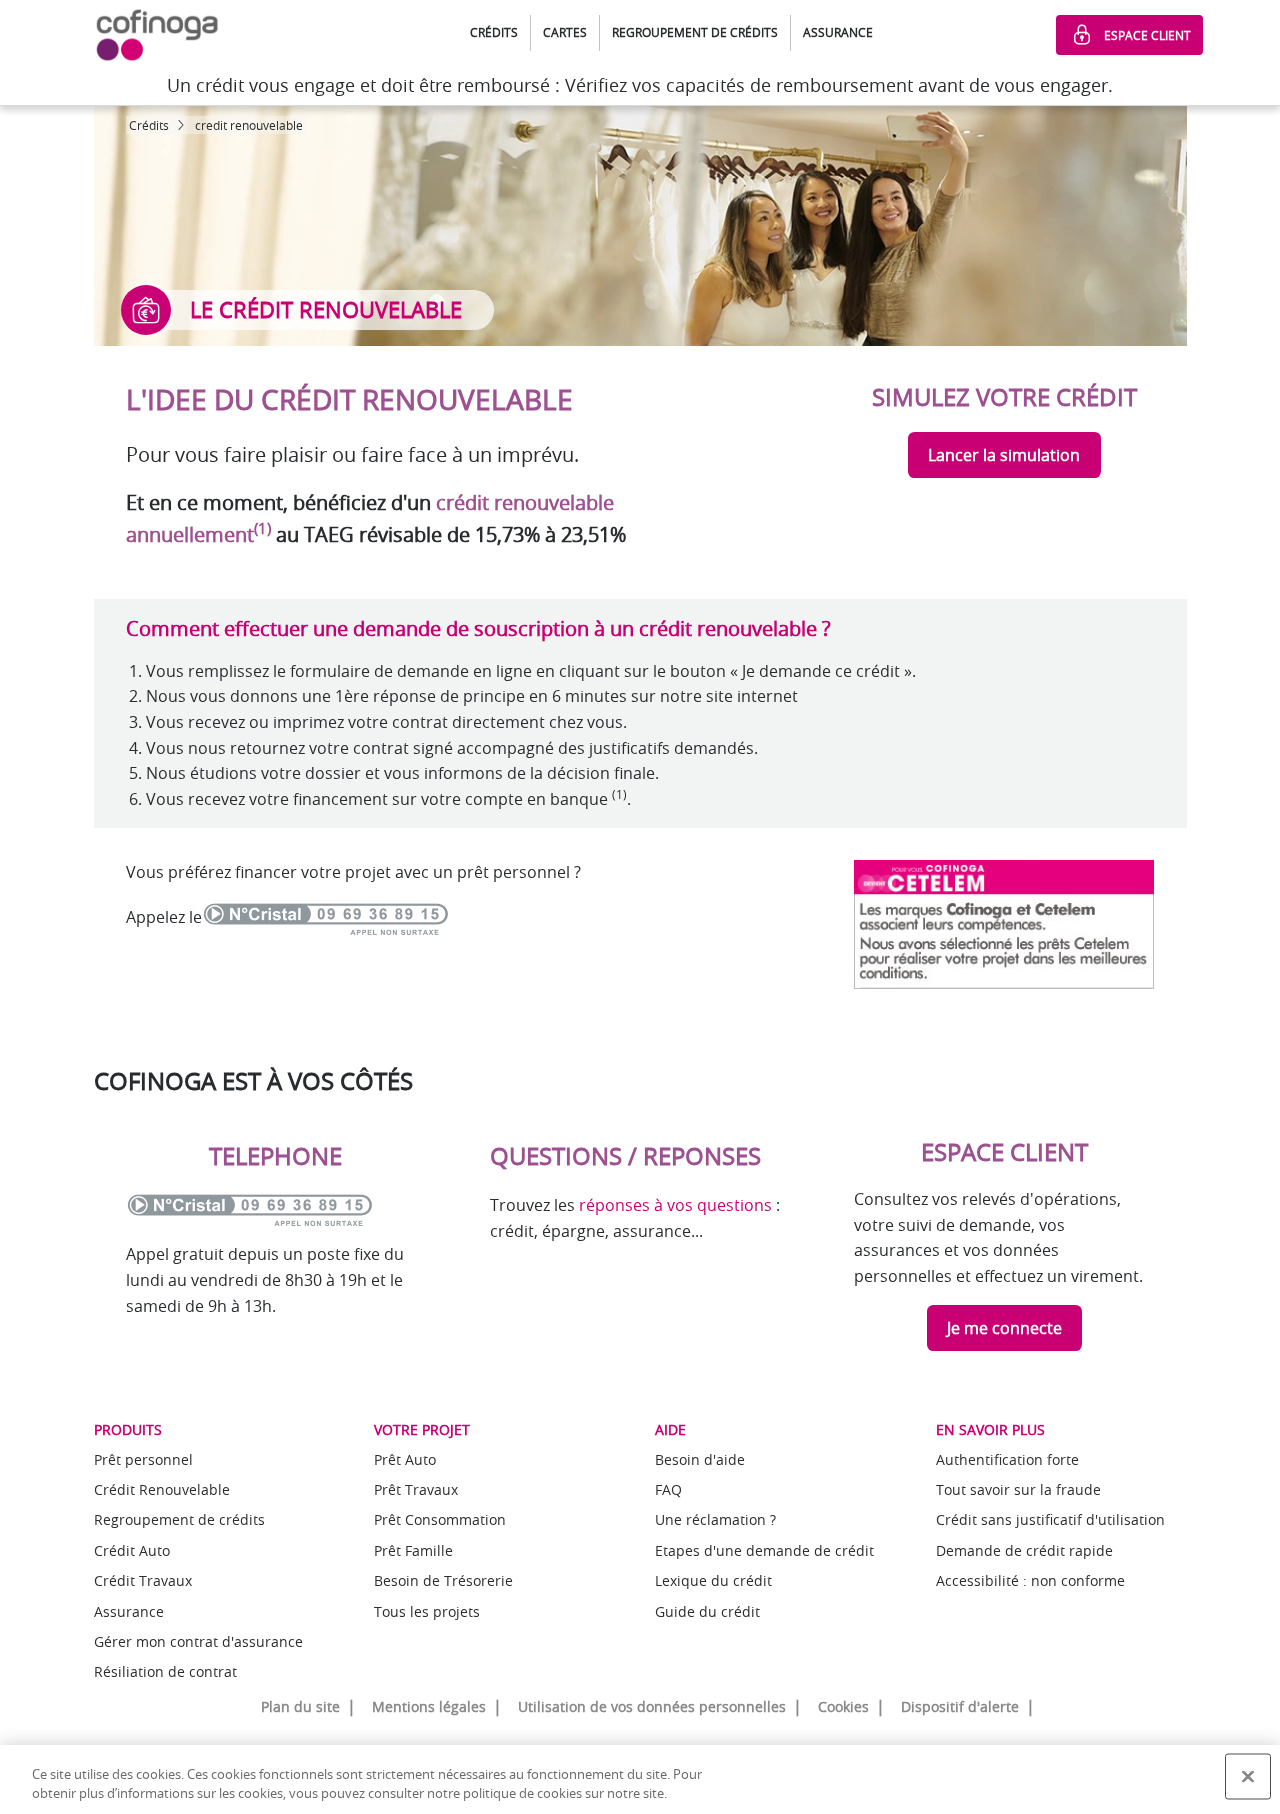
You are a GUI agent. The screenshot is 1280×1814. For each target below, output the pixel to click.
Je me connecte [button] (1004, 1328)
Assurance (129, 1611)
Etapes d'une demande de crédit (764, 1550)
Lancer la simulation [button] (1004, 455)
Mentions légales (429, 1706)
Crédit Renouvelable (162, 1489)
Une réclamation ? (715, 1519)
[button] (494, 33)
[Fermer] (1248, 1777)
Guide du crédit (707, 1611)
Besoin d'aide (700, 1459)
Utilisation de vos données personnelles (652, 1706)
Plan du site (300, 1706)
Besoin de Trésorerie (443, 1580)
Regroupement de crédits (179, 1519)
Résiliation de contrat (165, 1671)
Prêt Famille (413, 1550)
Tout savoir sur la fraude (1018, 1489)
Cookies (843, 1706)
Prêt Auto (405, 1459)
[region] (640, 1779)
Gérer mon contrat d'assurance (198, 1641)
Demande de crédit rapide (1024, 1550)
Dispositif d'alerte (960, 1706)
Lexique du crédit (713, 1580)
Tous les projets (427, 1611)
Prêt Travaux (416, 1489)
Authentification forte (1007, 1459)
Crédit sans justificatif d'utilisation (1050, 1519)
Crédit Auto (132, 1550)
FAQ (668, 1489)
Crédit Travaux (143, 1580)
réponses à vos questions (675, 1205)
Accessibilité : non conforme (1030, 1580)
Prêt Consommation (440, 1519)
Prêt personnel (143, 1459)
